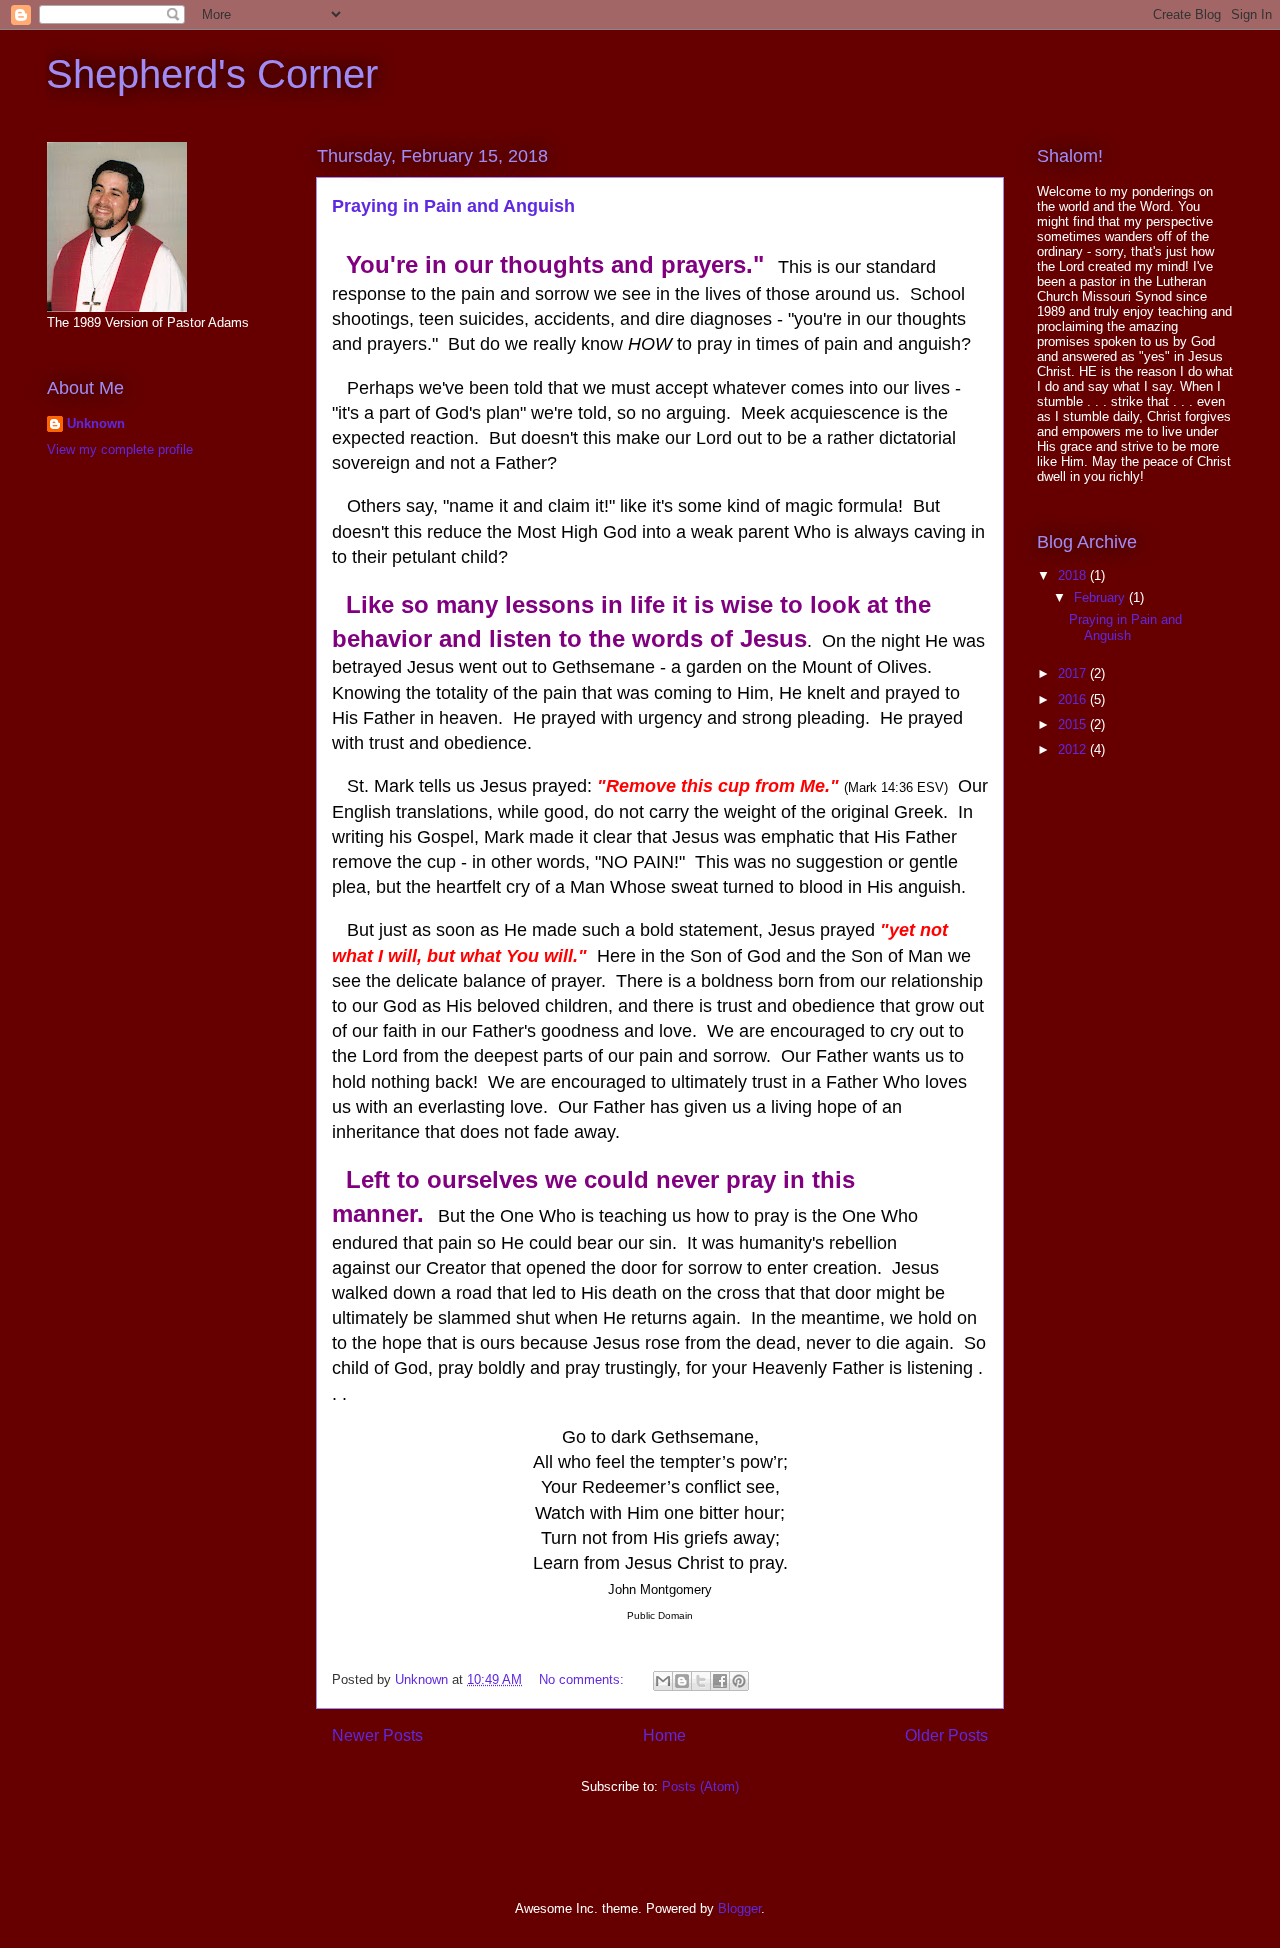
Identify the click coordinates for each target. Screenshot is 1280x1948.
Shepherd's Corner (212, 74)
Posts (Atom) (700, 1786)
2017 (1074, 673)
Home (664, 1735)
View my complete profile (120, 449)
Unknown (96, 423)
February (1101, 597)
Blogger (739, 1908)
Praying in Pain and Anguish (453, 206)
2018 (1074, 575)
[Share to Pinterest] (739, 1681)
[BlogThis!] (682, 1681)
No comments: (583, 1679)
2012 (1074, 749)
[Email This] (663, 1681)
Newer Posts (377, 1735)
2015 (1074, 724)
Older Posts (946, 1735)
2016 (1074, 699)
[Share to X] (701, 1681)
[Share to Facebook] (720, 1681)
